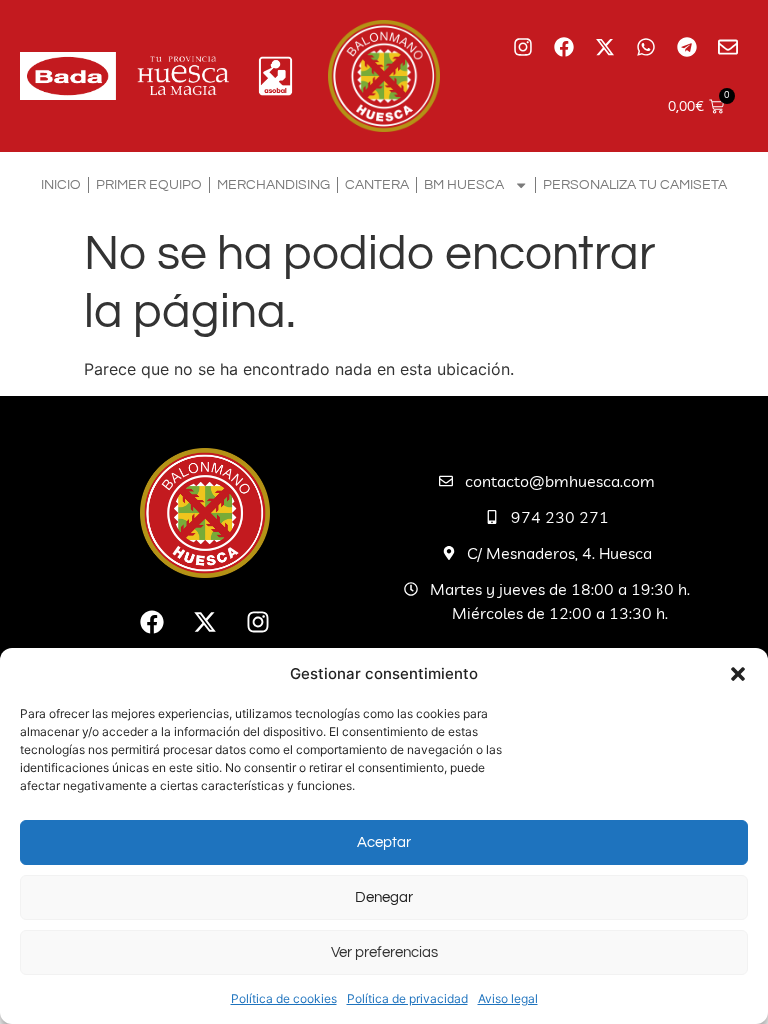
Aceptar (384, 842)
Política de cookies (284, 998)
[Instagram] (523, 47)
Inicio (61, 184)
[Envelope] (728, 47)
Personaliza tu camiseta (635, 184)
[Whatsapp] (646, 47)
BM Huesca (464, 184)
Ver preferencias (384, 952)
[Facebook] (564, 47)
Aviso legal (508, 998)
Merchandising (273, 184)
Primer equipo (149, 184)
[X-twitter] (605, 47)
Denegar (384, 897)
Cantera (377, 184)
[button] (738, 674)
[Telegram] (687, 47)
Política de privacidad (407, 998)
